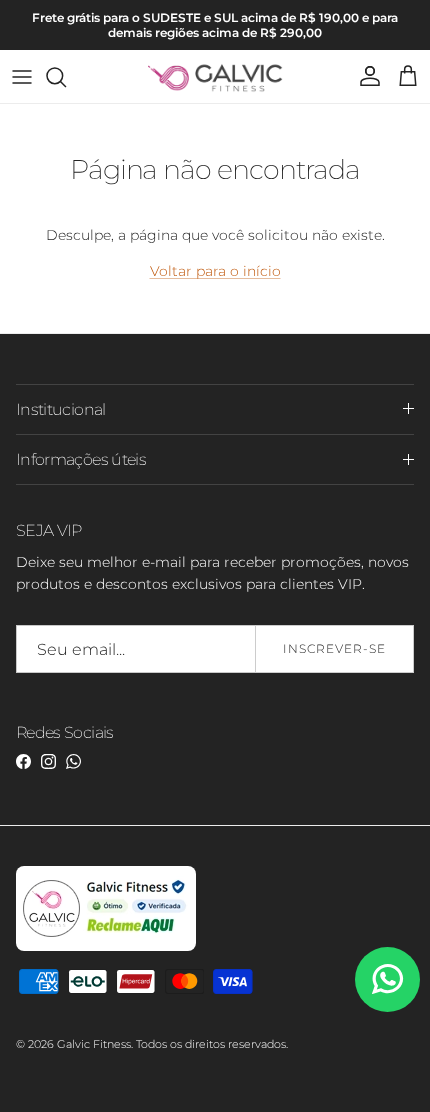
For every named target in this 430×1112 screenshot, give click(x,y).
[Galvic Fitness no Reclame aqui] (106, 947)
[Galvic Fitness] (215, 76)
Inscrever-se (334, 648)
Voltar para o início (215, 271)
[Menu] (22, 77)
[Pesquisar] (66, 77)
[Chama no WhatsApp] (387, 979)
